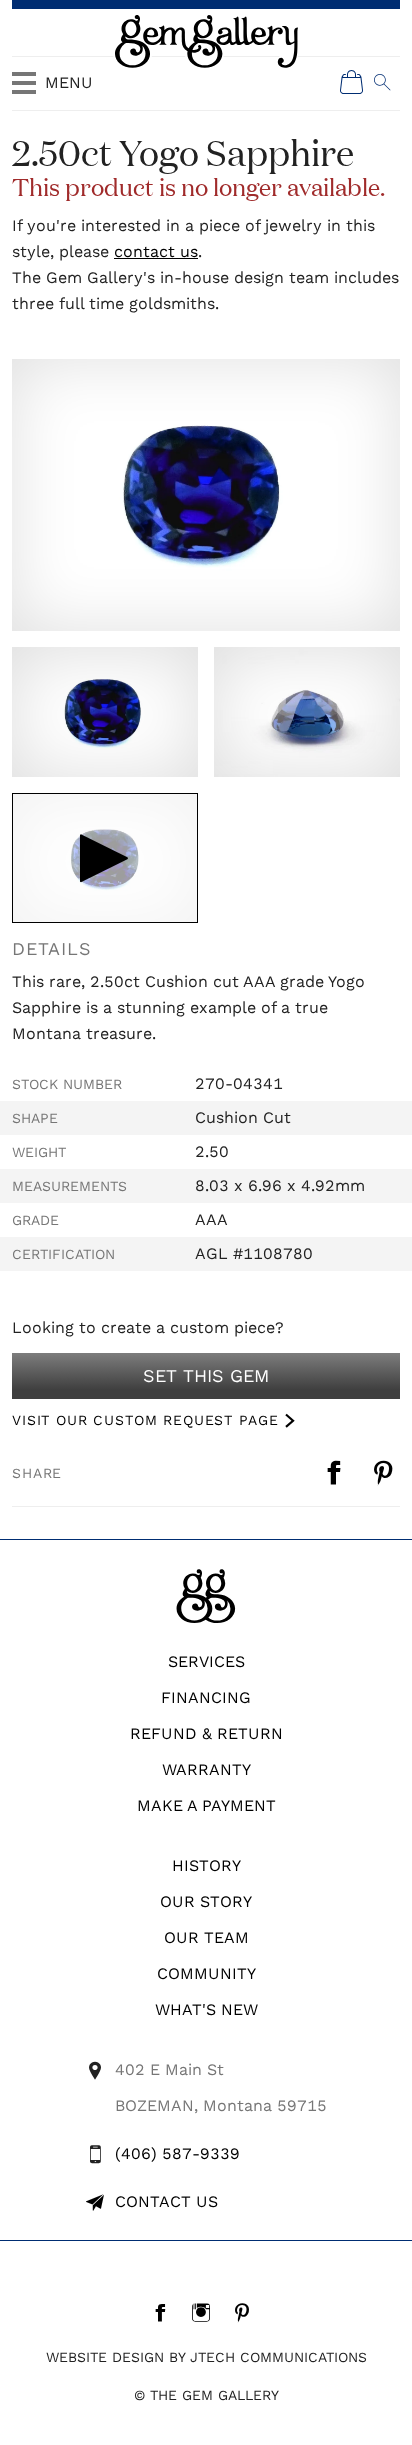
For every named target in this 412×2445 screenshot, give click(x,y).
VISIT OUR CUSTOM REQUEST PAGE (145, 1420)
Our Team (206, 1937)
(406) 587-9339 (177, 2153)
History (206, 1865)
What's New (206, 2009)
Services (206, 1661)
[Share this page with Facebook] (336, 1473)
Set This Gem (206, 1375)
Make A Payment (206, 1805)
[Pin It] (385, 1473)
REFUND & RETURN (206, 1733)
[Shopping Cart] (352, 82)
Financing (206, 1697)
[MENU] (24, 92)
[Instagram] (206, 2312)
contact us (156, 251)
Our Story (206, 1901)
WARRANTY (206, 1769)
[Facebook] (165, 2312)
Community (206, 1973)
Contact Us (166, 2201)
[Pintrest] (247, 2312)
